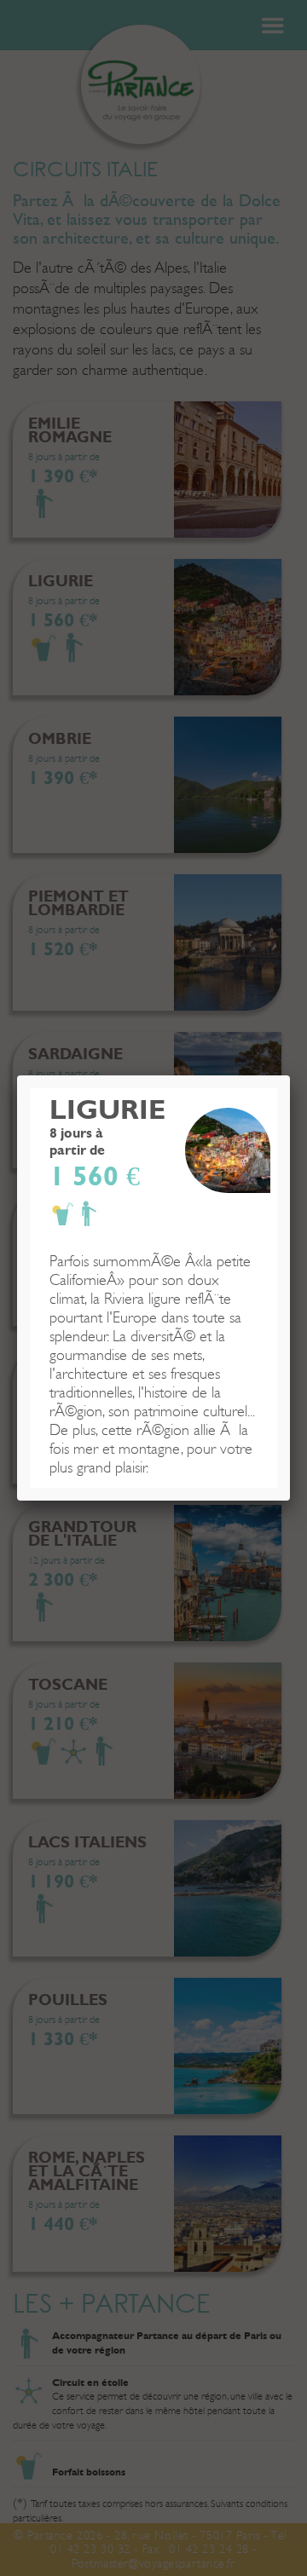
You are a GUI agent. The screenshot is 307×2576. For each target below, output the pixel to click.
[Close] (290, 1075)
